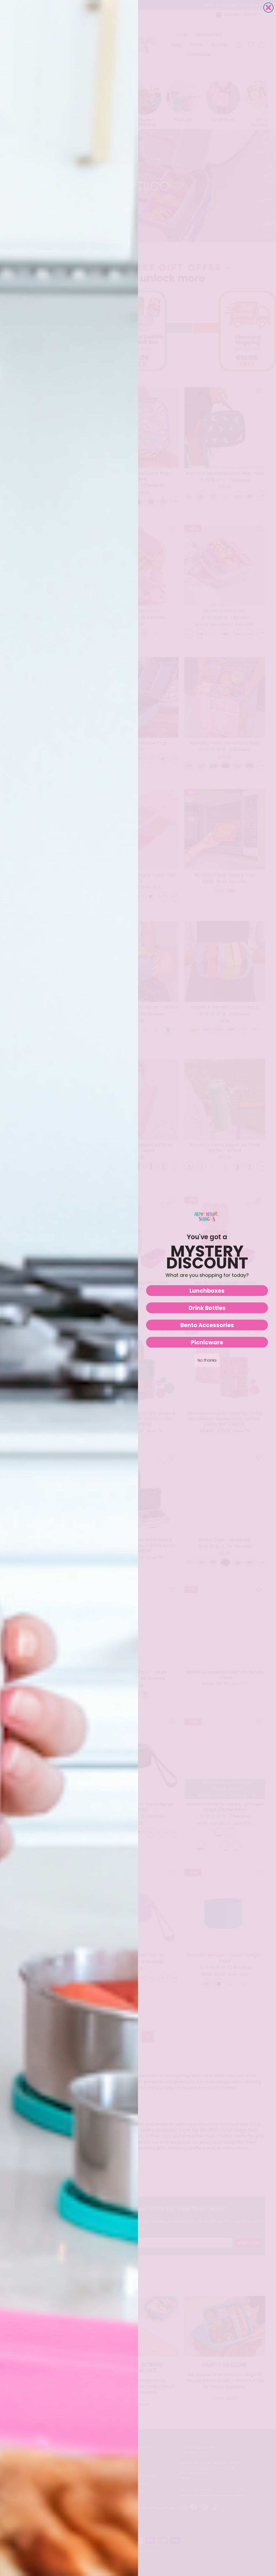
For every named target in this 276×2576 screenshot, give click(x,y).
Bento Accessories (207, 1325)
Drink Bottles (207, 1308)
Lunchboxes (207, 1291)
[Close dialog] (268, 8)
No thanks (207, 1360)
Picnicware (207, 1342)
